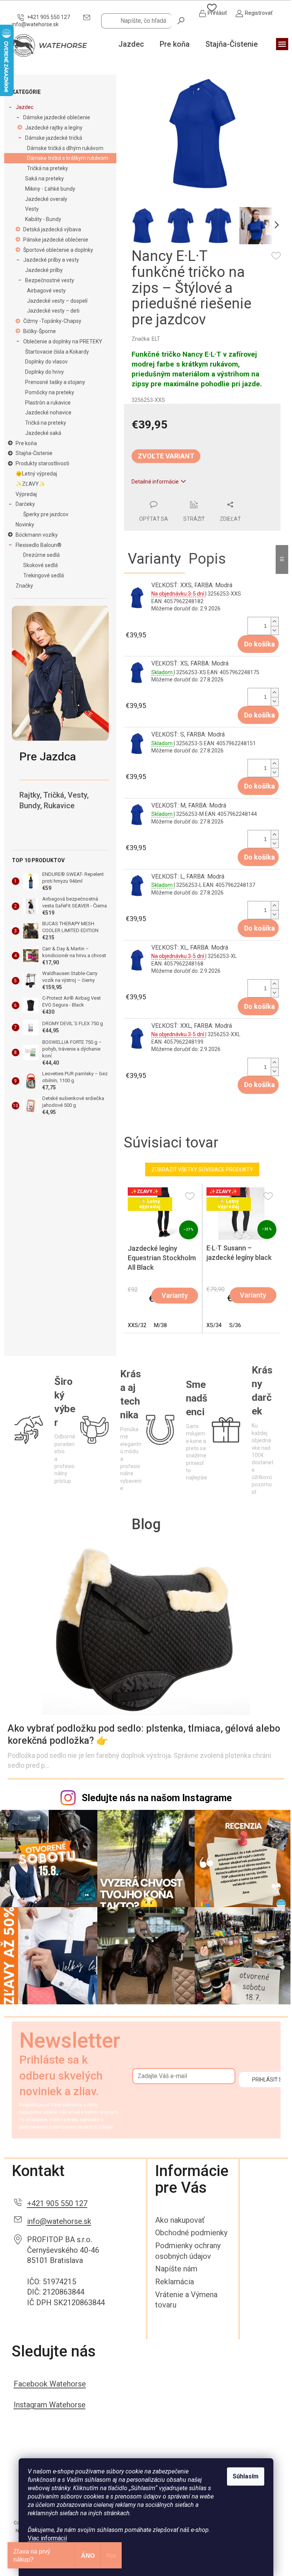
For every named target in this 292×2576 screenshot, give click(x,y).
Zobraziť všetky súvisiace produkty (202, 1169)
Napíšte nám (176, 2269)
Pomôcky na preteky (50, 392)
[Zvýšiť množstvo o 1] (275, 622)
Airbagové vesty (46, 291)
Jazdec (25, 107)
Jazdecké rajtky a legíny (54, 128)
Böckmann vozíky (37, 535)
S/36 (235, 1325)
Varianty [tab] (154, 559)
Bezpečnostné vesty (50, 280)
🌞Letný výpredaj (36, 474)
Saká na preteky (44, 179)
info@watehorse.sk (59, 2221)
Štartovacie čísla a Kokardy (57, 352)
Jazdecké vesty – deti (53, 311)
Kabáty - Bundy (43, 219)
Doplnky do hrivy (44, 372)
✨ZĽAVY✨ (30, 484)
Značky (24, 586)
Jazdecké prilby (44, 270)
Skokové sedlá (40, 565)
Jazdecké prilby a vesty (51, 260)
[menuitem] (131, 44)
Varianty (175, 1295)
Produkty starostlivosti (42, 463)
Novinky (25, 525)
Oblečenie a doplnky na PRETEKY (63, 341)
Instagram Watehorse (50, 2405)
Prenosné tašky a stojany (55, 382)
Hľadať (181, 20)
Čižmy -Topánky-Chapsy (52, 321)
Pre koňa (26, 443)
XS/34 (214, 1325)
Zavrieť (176, 496)
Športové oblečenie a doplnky (58, 250)
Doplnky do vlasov (46, 362)
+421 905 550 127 (57, 2203)
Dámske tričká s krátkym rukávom (68, 158)
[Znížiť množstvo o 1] (275, 630)
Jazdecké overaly (46, 199)
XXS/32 (137, 1325)
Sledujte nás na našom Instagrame (157, 1798)
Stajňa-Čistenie (34, 453)
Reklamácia (175, 2282)
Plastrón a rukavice (48, 403)
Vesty (32, 209)
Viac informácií (47, 2538)
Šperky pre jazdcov (46, 514)
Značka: (146, 339)
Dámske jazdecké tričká (54, 138)
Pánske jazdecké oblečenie (56, 240)
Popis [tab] (207, 559)
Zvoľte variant (166, 456)
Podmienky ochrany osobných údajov (188, 2251)
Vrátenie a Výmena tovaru (186, 2300)
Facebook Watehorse (50, 2384)
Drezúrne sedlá (41, 555)
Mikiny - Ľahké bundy (50, 189)
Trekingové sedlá (44, 575)
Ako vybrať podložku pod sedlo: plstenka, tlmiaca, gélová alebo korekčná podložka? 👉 (144, 1734)
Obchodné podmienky (191, 2233)
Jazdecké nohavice (48, 412)
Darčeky (25, 504)
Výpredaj (26, 494)
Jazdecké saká (43, 433)
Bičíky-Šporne (40, 331)
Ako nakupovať (180, 2220)
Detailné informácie (155, 482)
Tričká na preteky (48, 168)
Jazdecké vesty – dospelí (57, 301)
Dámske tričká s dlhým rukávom (65, 148)
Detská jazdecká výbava (52, 229)
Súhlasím (246, 2476)
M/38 (160, 1325)
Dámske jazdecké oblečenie (57, 117)
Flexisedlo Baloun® (39, 545)
